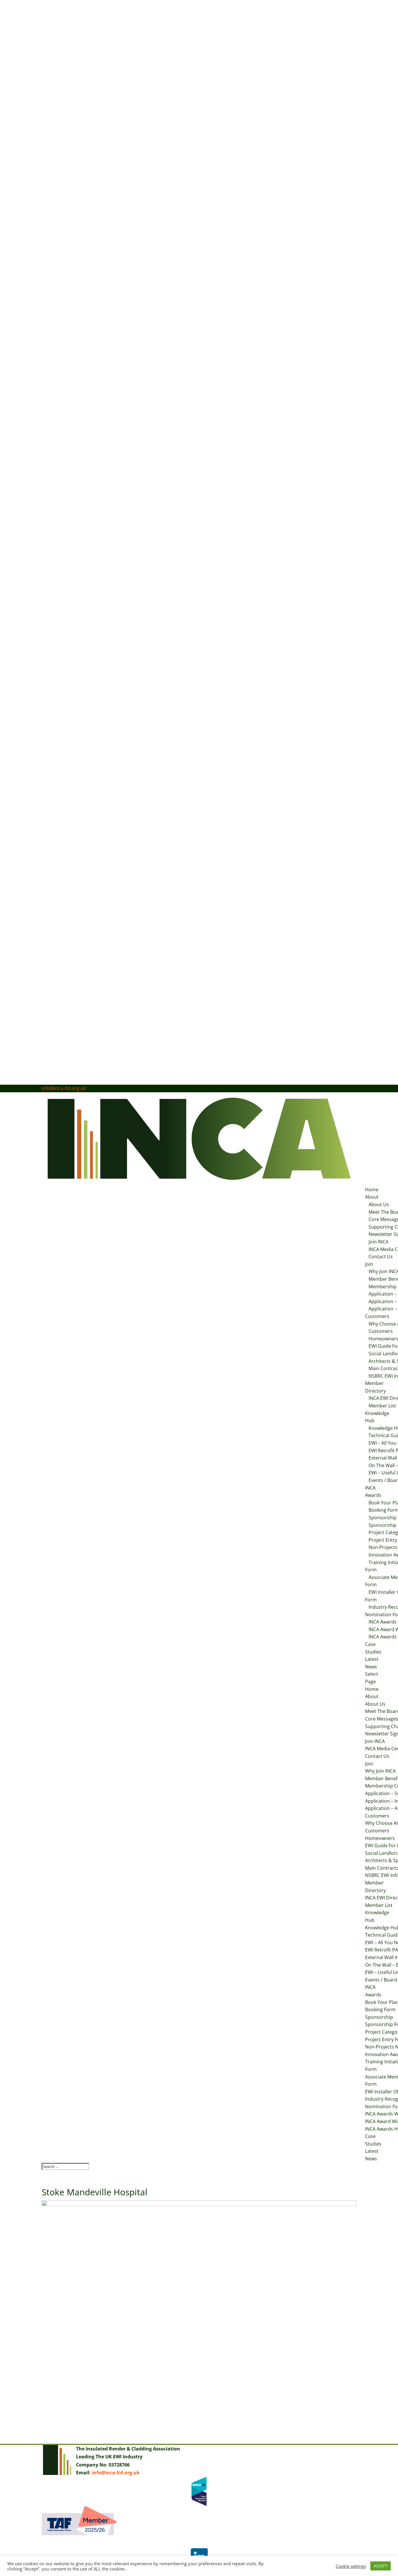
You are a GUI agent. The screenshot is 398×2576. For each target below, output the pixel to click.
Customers (377, 1316)
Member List (379, 1905)
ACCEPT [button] (381, 2566)
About (372, 1197)
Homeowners (380, 1838)
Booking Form (380, 2009)
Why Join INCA (380, 1771)
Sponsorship (379, 2017)
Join (369, 1264)
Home (372, 1190)
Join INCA (378, 1242)
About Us (379, 1204)
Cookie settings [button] (351, 2566)
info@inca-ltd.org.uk (116, 2473)
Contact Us (381, 1257)
